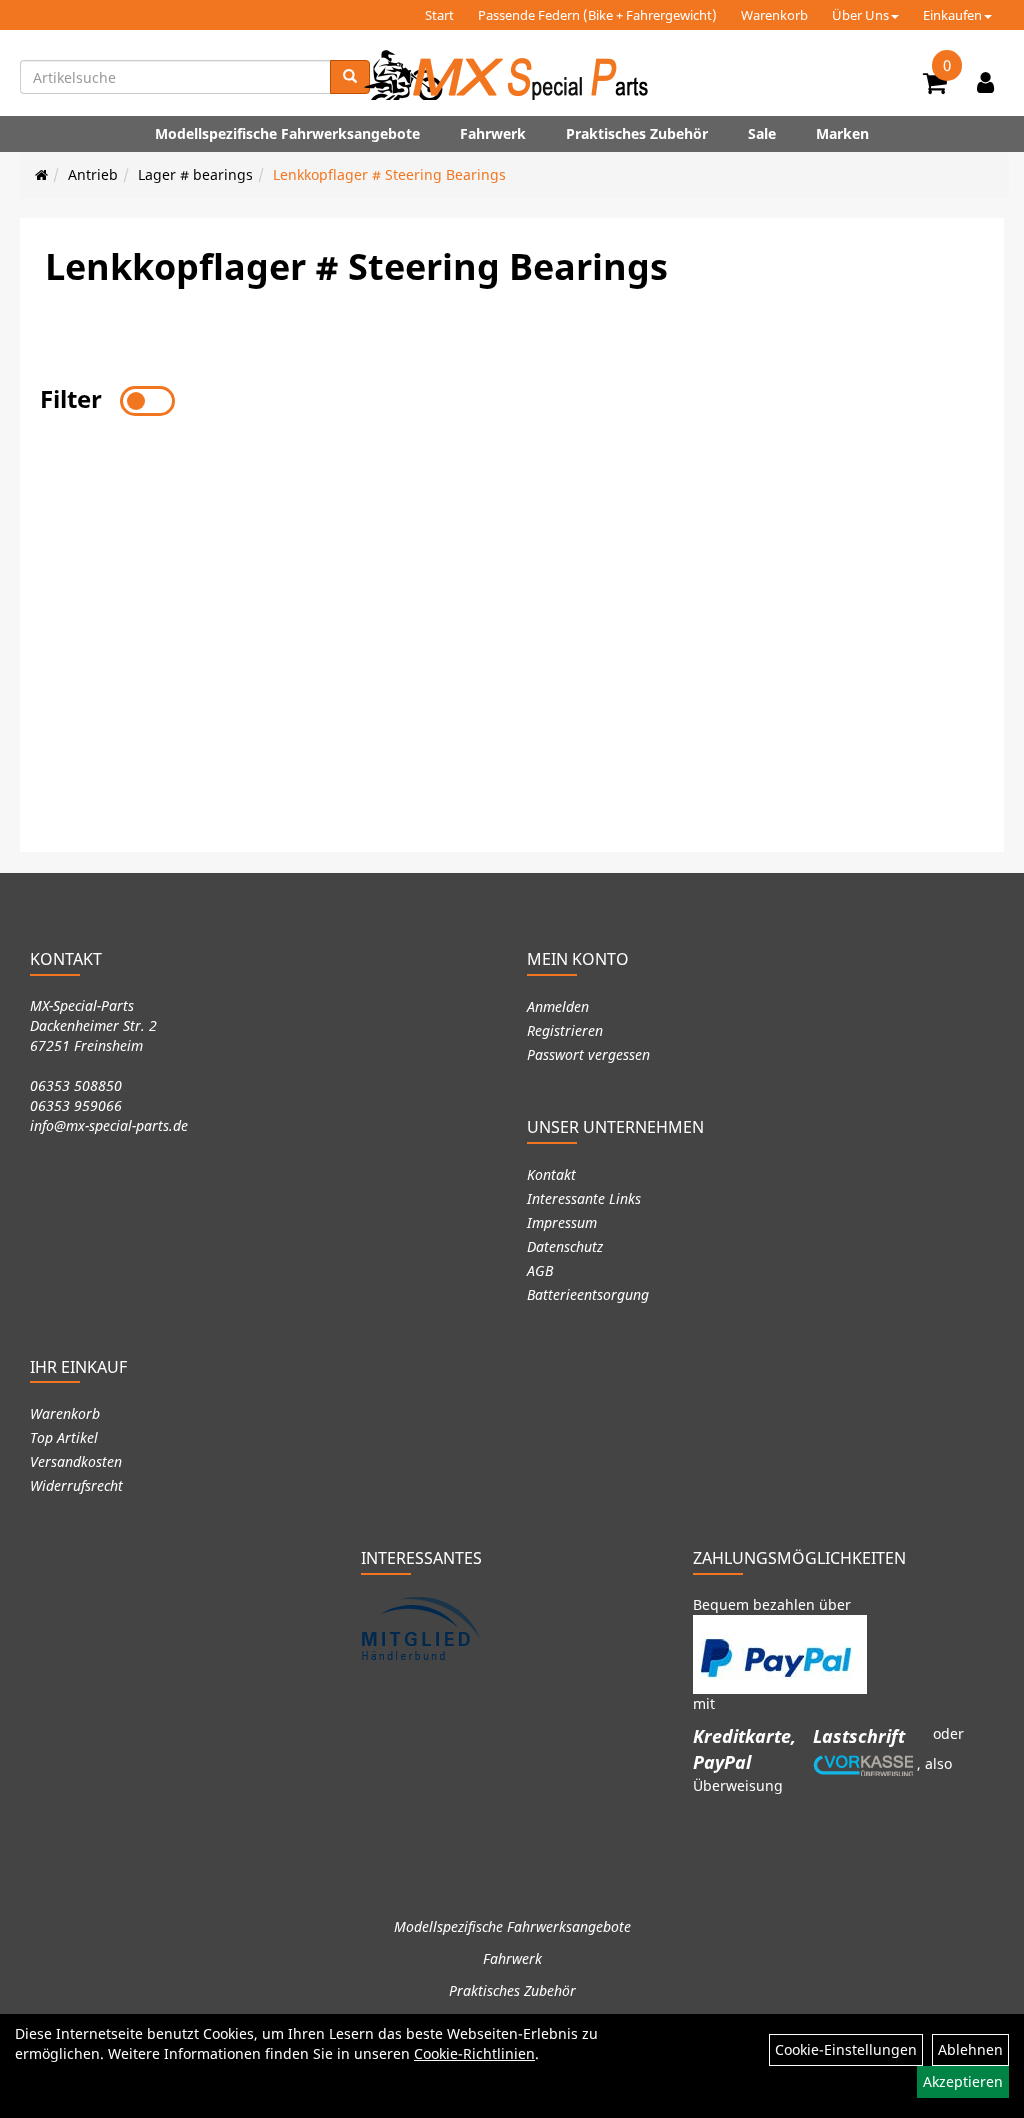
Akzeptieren (963, 2081)
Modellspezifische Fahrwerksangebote (287, 133)
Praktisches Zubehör (637, 133)
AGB (540, 1270)
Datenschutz (565, 1246)
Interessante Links (584, 1198)
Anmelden (558, 1006)
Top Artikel (64, 1437)
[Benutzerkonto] (985, 82)
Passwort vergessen (588, 1054)
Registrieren (565, 1030)
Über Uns (860, 15)
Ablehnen (970, 2049)
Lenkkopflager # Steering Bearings (389, 174)
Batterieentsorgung (588, 1294)
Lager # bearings (195, 174)
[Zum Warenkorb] (935, 86)
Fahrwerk (493, 133)
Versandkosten (76, 1461)
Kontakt (551, 1174)
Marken (842, 133)
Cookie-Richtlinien (474, 2053)
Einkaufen (952, 15)
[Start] (41, 174)
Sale (762, 133)
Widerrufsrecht (76, 1485)
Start (439, 15)
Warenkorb (774, 15)
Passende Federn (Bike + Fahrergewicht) (597, 15)
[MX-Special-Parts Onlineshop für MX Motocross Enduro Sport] (512, 75)
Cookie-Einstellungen (846, 2049)
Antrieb (93, 174)
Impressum (562, 1222)
